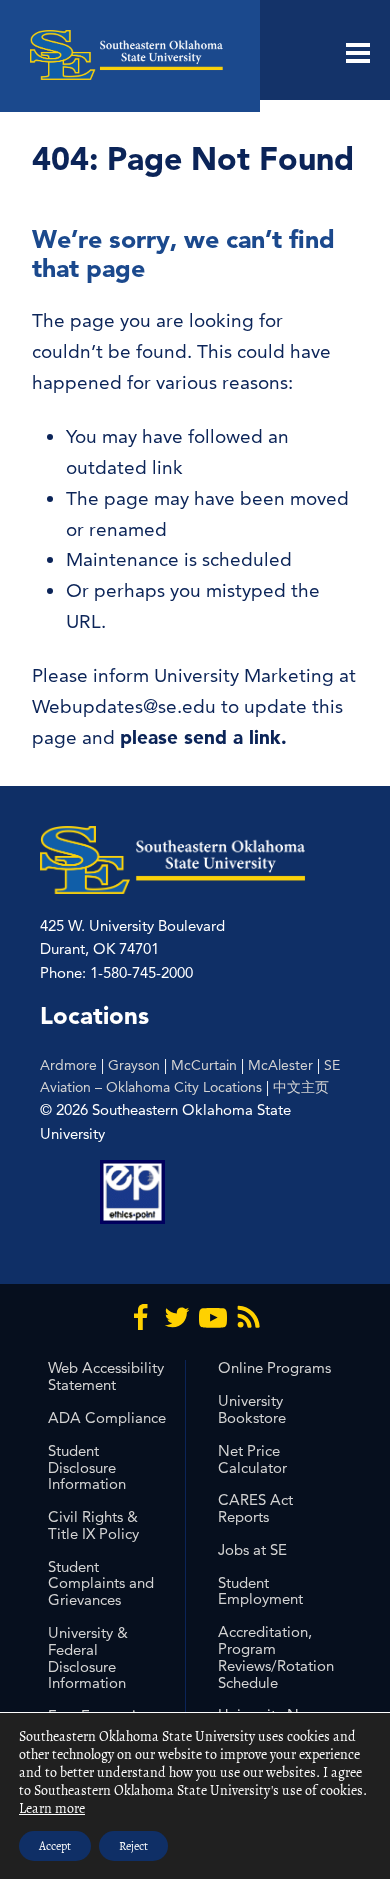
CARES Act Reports (255, 1508)
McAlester (280, 1065)
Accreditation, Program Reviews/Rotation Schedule (276, 1656)
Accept (55, 1846)
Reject (133, 1846)
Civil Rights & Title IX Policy (93, 1525)
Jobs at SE (252, 1549)
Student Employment (260, 1591)
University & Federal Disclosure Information (88, 1657)
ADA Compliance (107, 1417)
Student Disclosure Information (87, 1467)
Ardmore (68, 1065)
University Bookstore (252, 1409)
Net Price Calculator (252, 1459)
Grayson (134, 1065)
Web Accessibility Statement (106, 1376)
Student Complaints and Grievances (101, 1583)
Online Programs (274, 1367)
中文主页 (301, 1087)
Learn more (52, 1808)
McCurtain (204, 1065)
